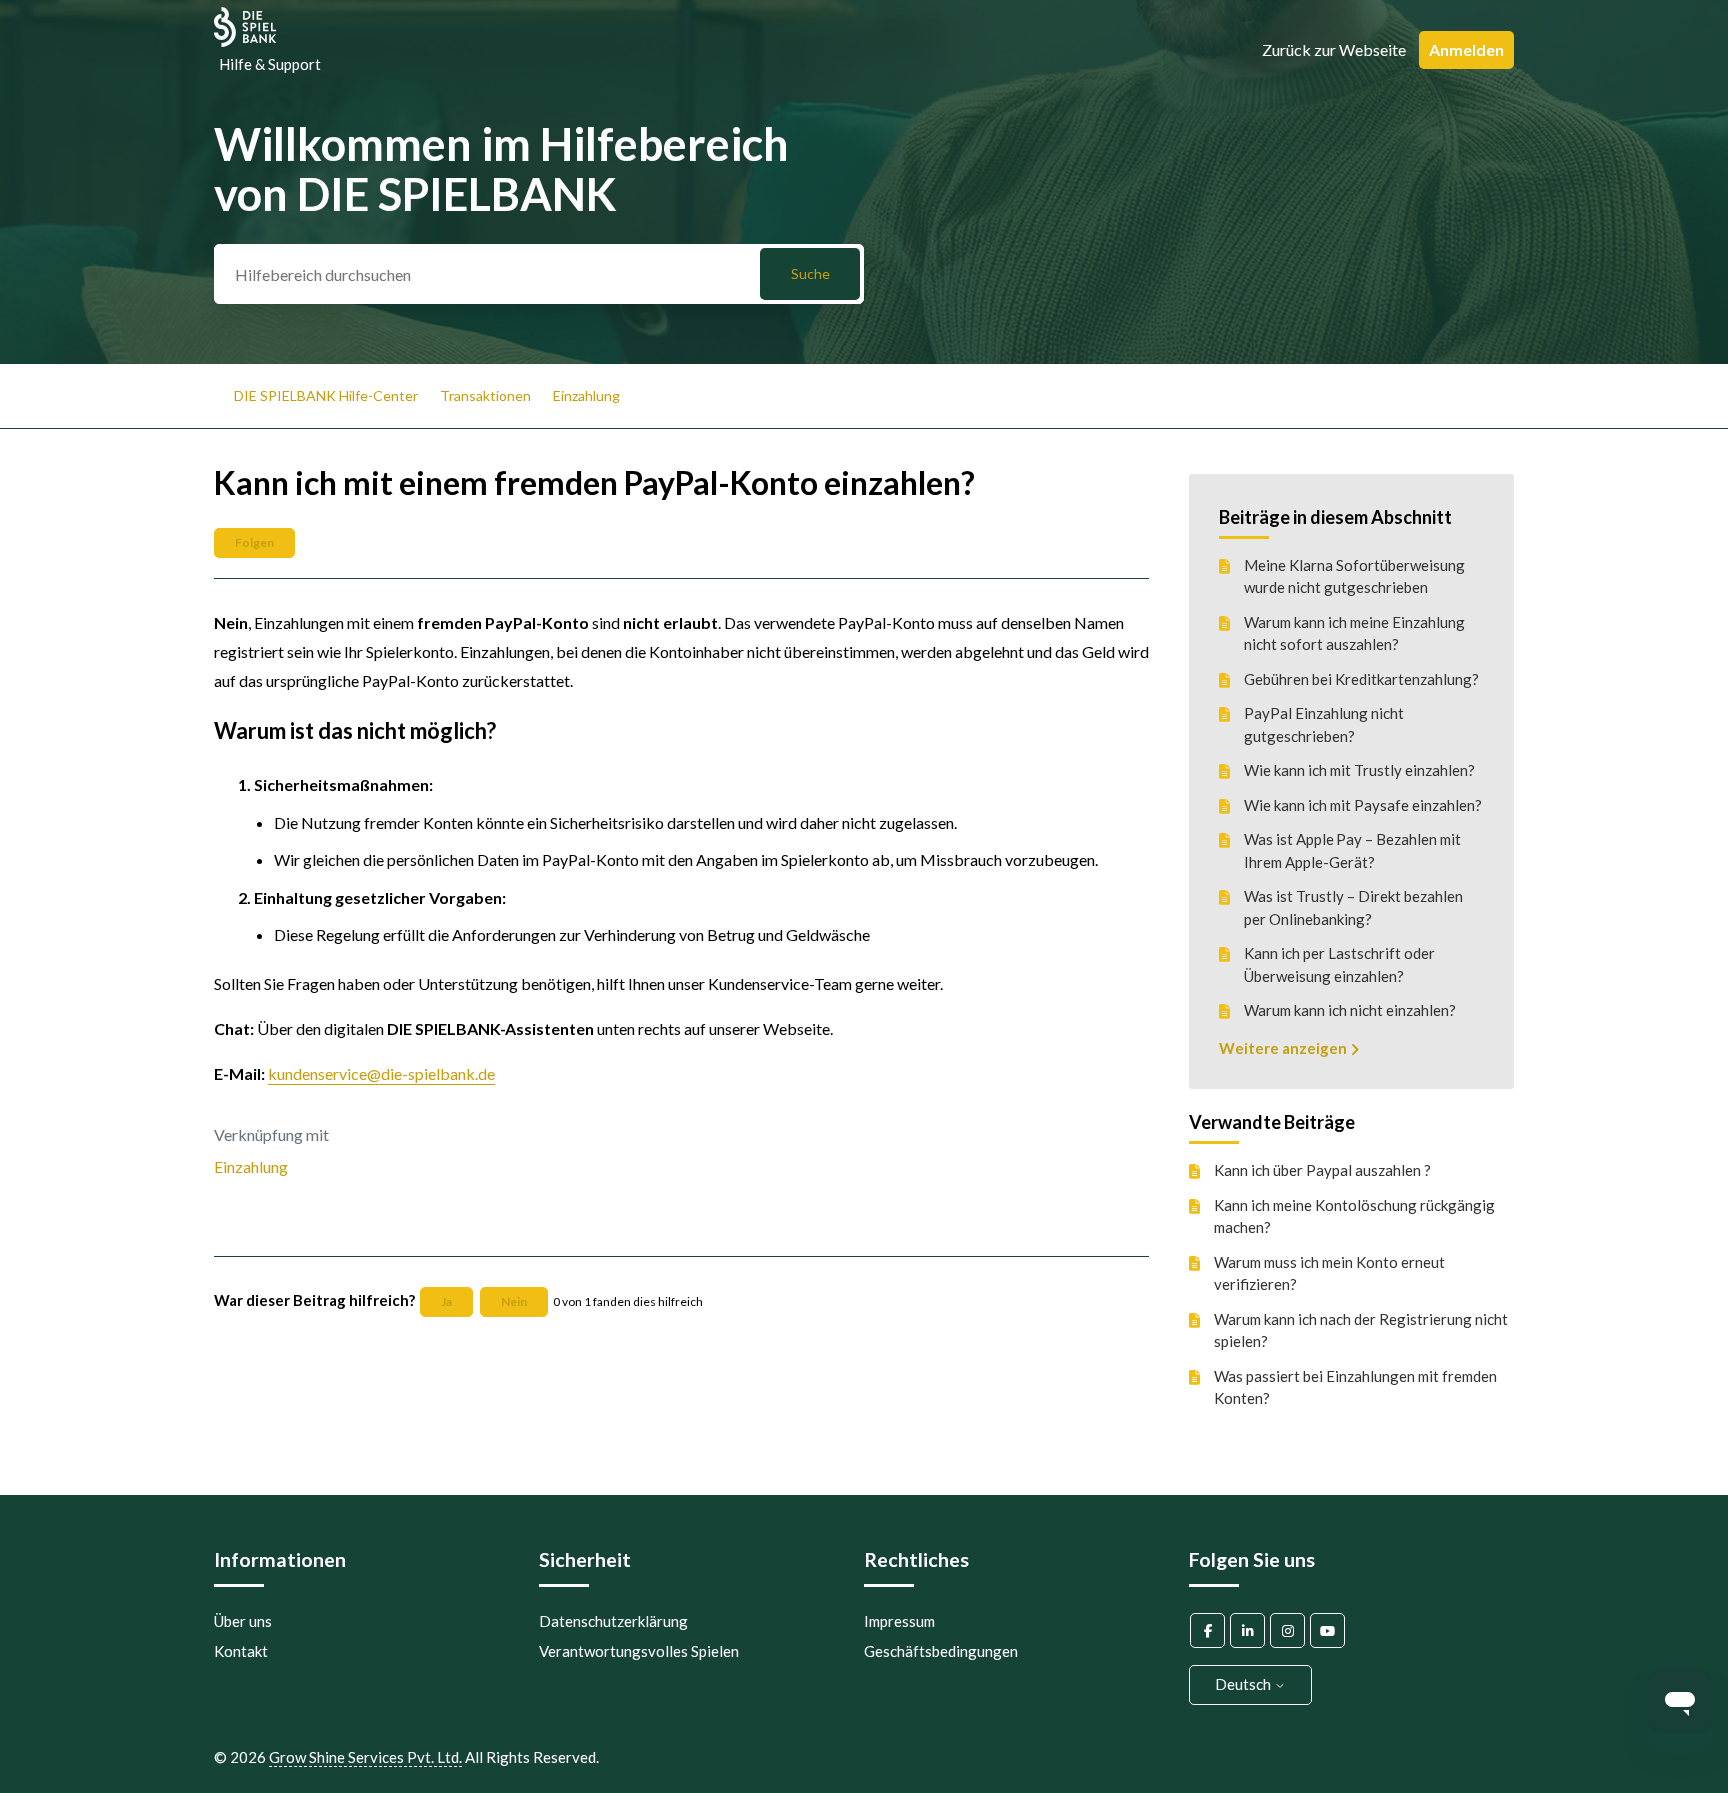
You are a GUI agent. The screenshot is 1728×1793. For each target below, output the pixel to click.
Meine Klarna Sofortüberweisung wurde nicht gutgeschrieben (1354, 576)
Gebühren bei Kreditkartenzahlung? (1361, 679)
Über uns (243, 1621)
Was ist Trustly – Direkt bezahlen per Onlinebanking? (1353, 907)
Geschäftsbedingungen (941, 1651)
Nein (514, 1301)
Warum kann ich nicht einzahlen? (1350, 1010)
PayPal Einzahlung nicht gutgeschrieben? (1324, 724)
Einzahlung (586, 395)
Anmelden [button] (1466, 49)
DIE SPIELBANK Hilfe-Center (326, 395)
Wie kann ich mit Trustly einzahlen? (1359, 770)
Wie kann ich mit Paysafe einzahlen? (1363, 805)
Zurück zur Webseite (1334, 49)
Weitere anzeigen (1284, 1048)
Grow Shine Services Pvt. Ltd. (365, 1757)
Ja (446, 1301)
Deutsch (1244, 1684)
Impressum (899, 1621)
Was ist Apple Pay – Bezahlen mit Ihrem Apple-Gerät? (1352, 850)
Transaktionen (485, 395)
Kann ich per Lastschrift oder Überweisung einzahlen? (1339, 964)
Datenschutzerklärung (613, 1621)
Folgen (254, 542)
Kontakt (241, 1651)
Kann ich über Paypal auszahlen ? (1322, 1170)
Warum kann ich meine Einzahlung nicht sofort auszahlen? (1354, 633)
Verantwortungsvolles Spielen (639, 1651)
